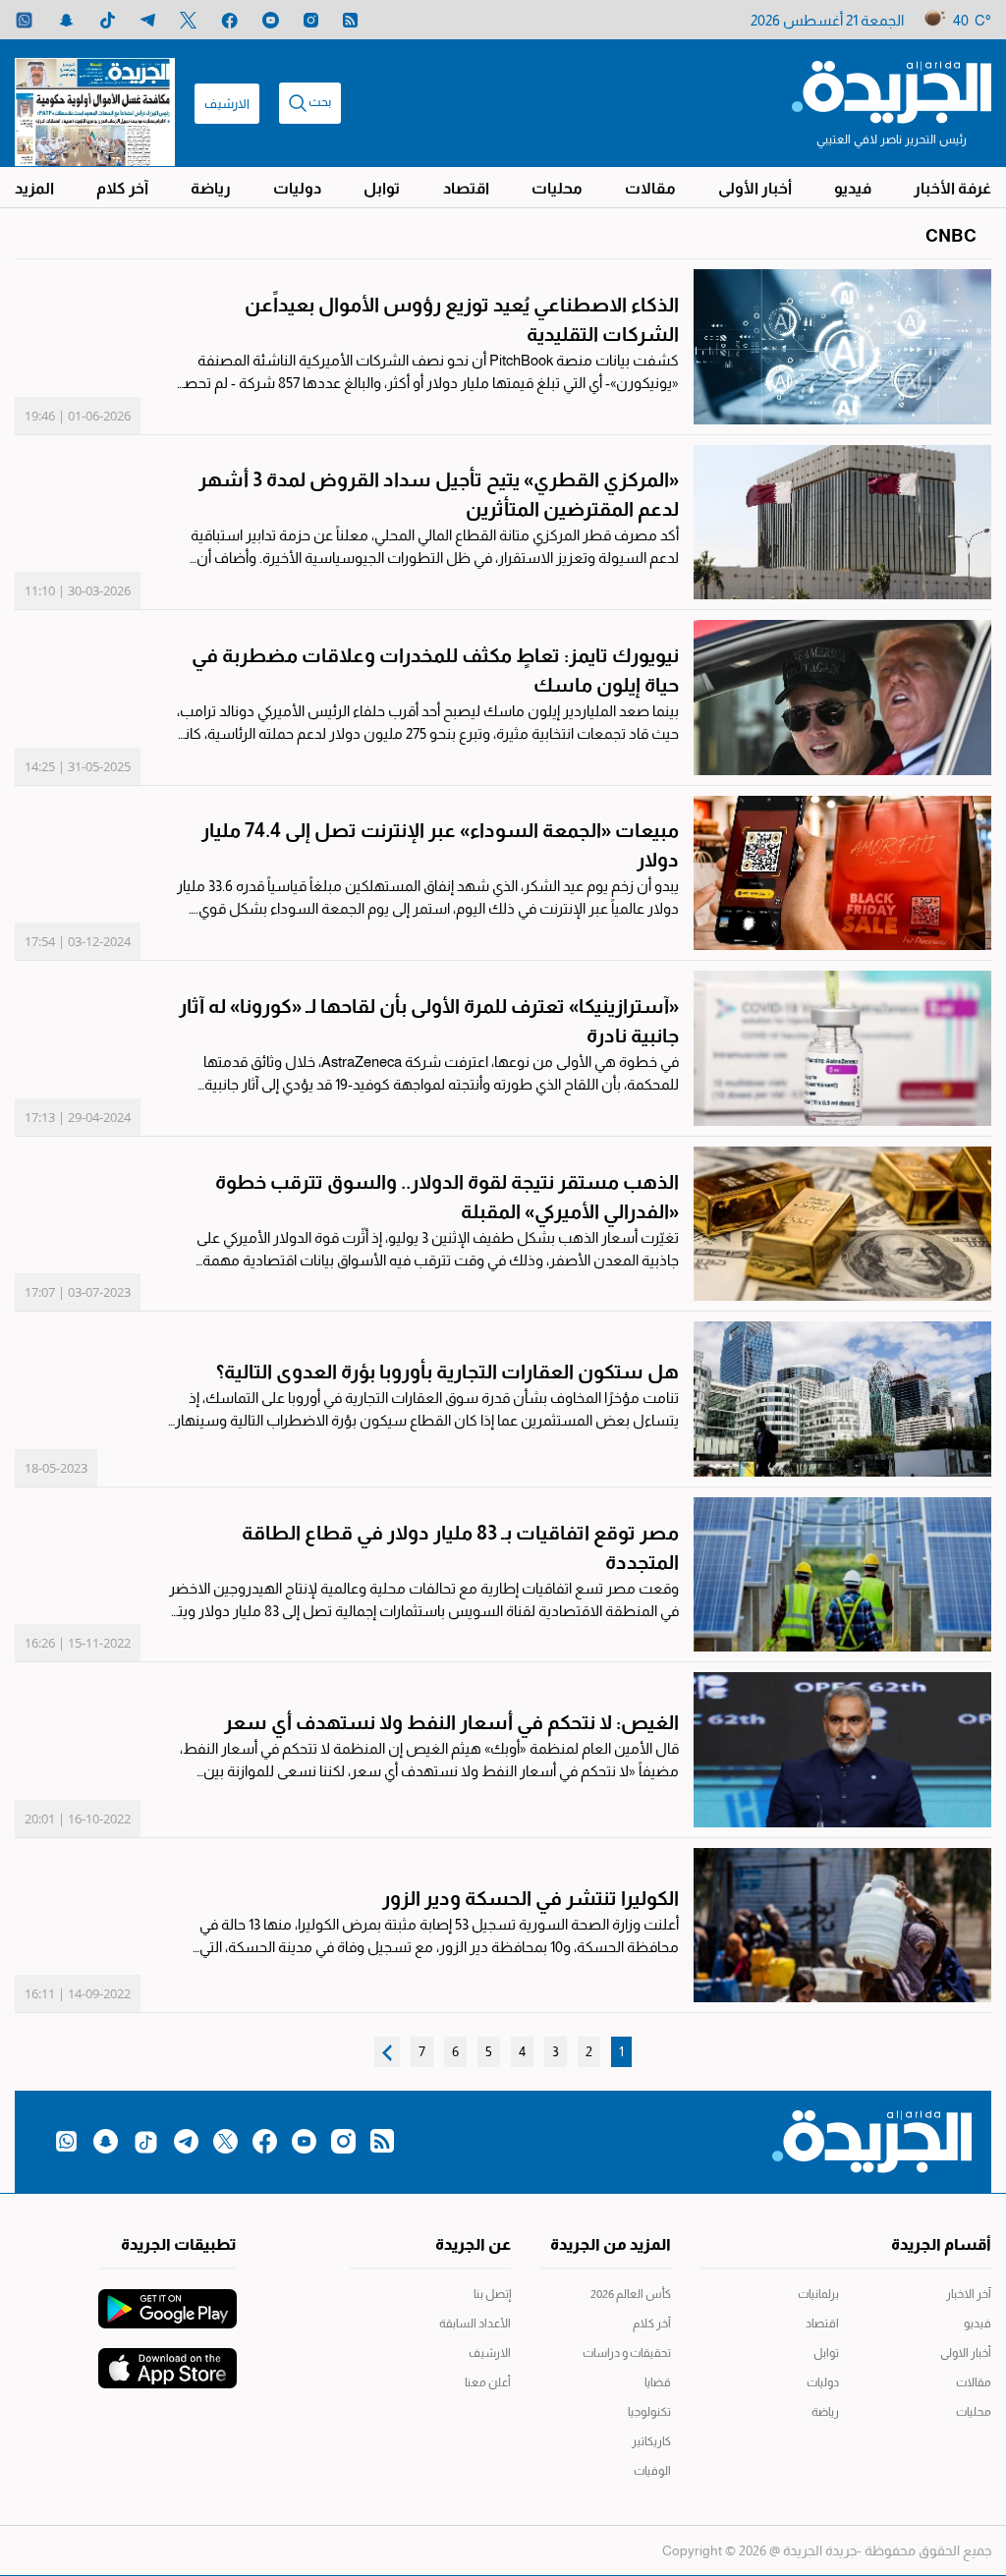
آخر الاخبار (969, 2294)
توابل (382, 188)
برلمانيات (818, 2294)
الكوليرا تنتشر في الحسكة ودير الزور (531, 1898)
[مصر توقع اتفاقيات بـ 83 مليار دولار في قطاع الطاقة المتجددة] (842, 1575)
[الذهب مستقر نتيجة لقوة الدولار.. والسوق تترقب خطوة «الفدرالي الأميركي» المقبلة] (842, 1224)
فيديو (853, 188)
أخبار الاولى (966, 2353)
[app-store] (168, 2358)
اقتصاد (466, 188)
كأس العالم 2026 (631, 2294)
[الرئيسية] (892, 90)
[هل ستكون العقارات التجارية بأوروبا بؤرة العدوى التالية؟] (842, 1399)
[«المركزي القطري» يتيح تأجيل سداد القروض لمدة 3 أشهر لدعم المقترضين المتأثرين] (842, 523)
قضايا (658, 2382)
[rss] (350, 20)
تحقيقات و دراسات (627, 2353)
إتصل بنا (492, 2294)
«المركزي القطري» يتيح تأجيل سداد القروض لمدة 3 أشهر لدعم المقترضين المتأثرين (439, 494)
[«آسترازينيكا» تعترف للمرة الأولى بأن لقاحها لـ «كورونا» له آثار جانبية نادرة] (842, 1048)
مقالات (650, 188)
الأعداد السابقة (475, 2324)
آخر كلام (122, 188)
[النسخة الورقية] (95, 103)
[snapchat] (66, 20)
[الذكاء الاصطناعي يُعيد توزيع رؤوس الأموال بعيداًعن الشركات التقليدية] (842, 347)
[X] (188, 20)
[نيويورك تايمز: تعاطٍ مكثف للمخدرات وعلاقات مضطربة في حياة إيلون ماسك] (842, 698)
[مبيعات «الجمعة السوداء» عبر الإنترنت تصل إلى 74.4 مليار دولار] (842, 873)
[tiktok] (108, 20)
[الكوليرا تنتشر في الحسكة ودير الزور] (842, 1926)
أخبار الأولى (755, 188)
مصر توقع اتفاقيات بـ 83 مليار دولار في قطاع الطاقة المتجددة (460, 1547)
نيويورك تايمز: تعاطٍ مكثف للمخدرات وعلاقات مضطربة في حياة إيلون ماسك (435, 670)
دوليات (297, 188)
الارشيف (227, 104)
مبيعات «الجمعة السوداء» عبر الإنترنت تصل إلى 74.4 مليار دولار (440, 845)
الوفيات (652, 2471)
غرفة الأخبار (952, 188)
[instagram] (311, 20)
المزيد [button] (34, 188)
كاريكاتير (651, 2441)
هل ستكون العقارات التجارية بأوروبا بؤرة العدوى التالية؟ (447, 1372)
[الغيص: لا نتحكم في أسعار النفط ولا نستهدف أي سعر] (842, 1750)
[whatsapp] (24, 20)
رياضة (211, 188)
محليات (557, 188)
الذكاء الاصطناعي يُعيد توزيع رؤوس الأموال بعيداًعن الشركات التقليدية (462, 319)
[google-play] (168, 2299)
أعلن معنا (487, 2382)
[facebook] (229, 20)
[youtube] (271, 20)
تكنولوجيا (649, 2412)
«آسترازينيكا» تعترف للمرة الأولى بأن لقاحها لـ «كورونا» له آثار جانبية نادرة (429, 1021)
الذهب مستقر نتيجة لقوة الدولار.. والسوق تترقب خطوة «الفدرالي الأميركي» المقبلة (447, 1197)
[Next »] (387, 2052)
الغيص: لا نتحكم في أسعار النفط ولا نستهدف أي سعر (451, 1722)
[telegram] (148, 20)
